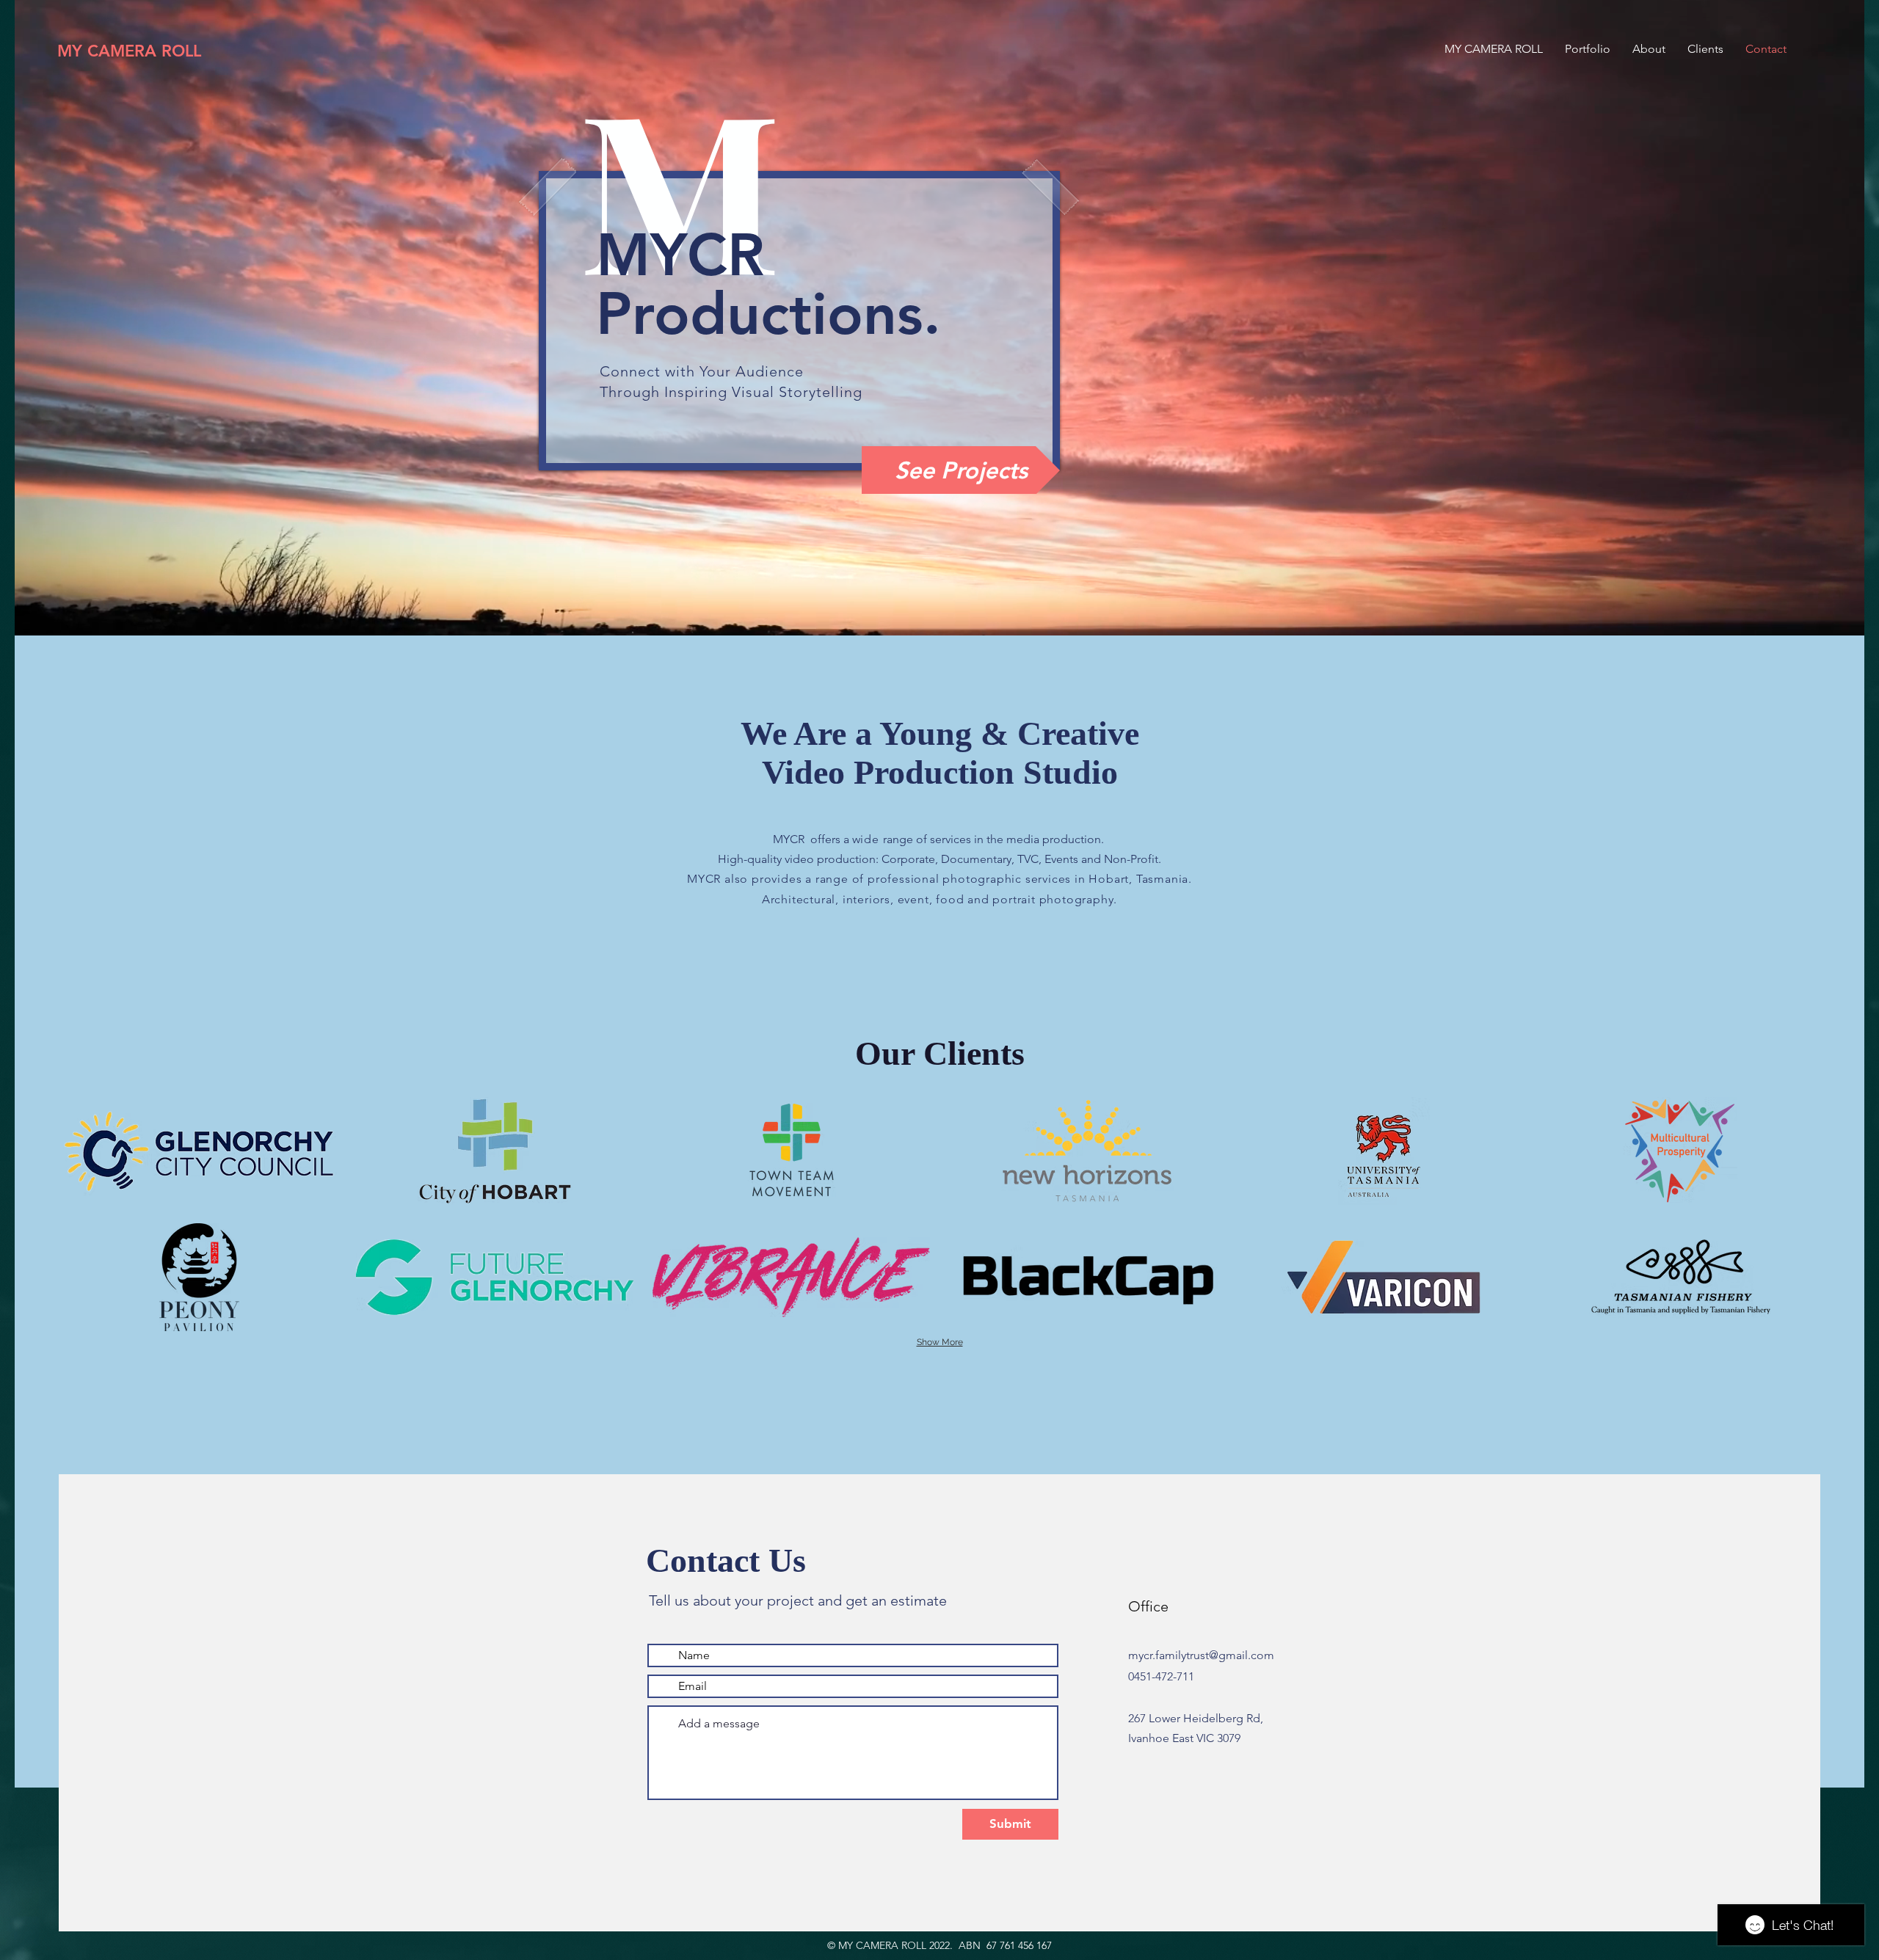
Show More (940, 1342)
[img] (199, 1151)
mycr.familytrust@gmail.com (1201, 1655)
